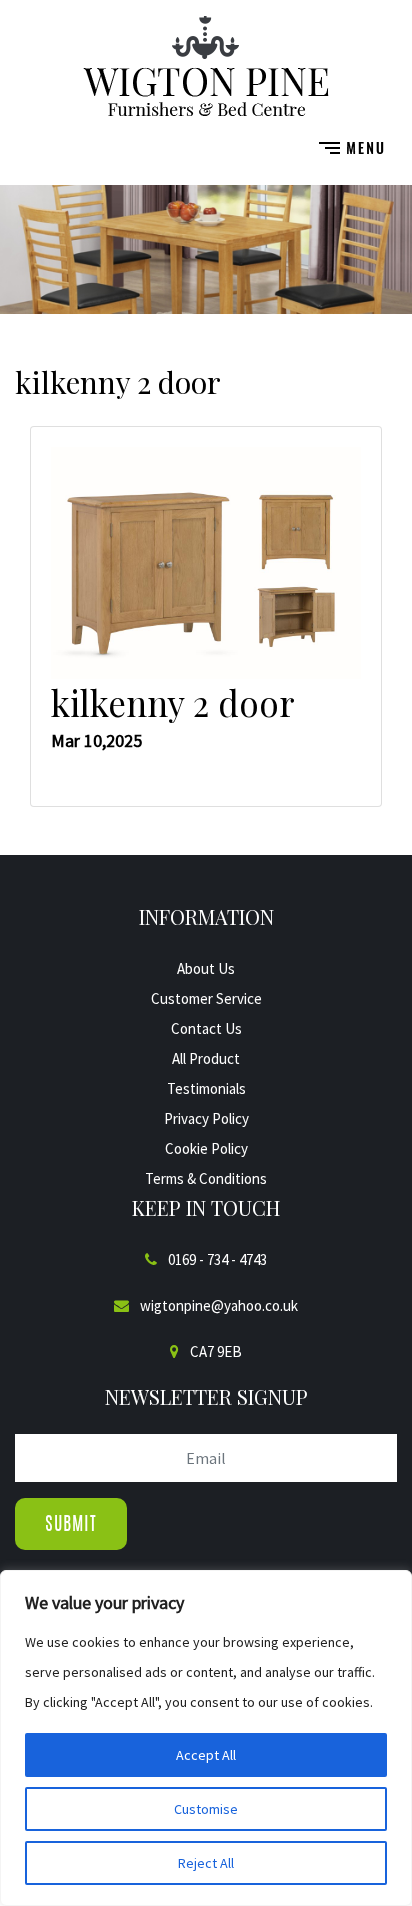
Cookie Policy (206, 1148)
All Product (206, 1058)
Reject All (206, 1863)
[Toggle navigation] (351, 146)
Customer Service (206, 998)
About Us (206, 968)
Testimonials (206, 1088)
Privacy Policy (206, 1118)
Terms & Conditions (206, 1178)
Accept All (206, 1755)
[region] (206, 1738)
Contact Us (206, 1028)
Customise (206, 1809)
